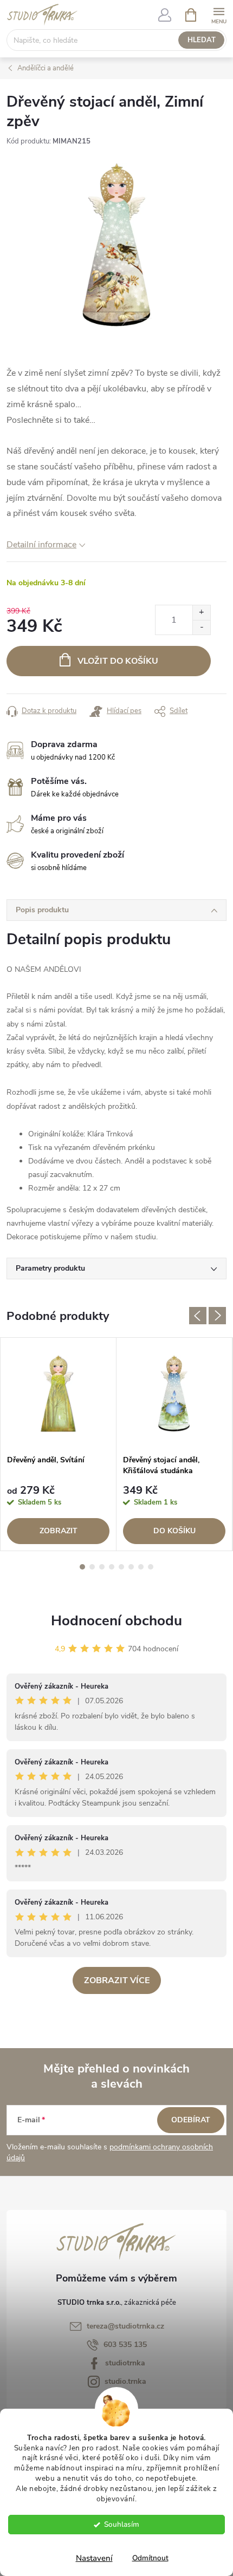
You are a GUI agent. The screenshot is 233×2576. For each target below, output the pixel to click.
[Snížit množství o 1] (201, 627)
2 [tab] (92, 1567)
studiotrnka (125, 2363)
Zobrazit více (117, 1980)
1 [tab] (82, 1567)
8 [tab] (151, 1567)
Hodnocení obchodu (116, 1621)
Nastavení (94, 2558)
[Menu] (219, 14)
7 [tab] (141, 1567)
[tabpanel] (59, 1444)
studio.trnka (125, 2381)
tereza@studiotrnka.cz (125, 2326)
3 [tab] (102, 1567)
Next (217, 1316)
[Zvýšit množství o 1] (201, 613)
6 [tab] (131, 1567)
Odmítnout (150, 2558)
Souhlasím (122, 2524)
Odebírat (191, 2120)
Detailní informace (41, 545)
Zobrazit (59, 1531)
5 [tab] (121, 1567)
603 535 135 (125, 2345)
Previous (198, 1316)
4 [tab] (112, 1567)
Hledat (202, 40)
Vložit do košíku (118, 661)
